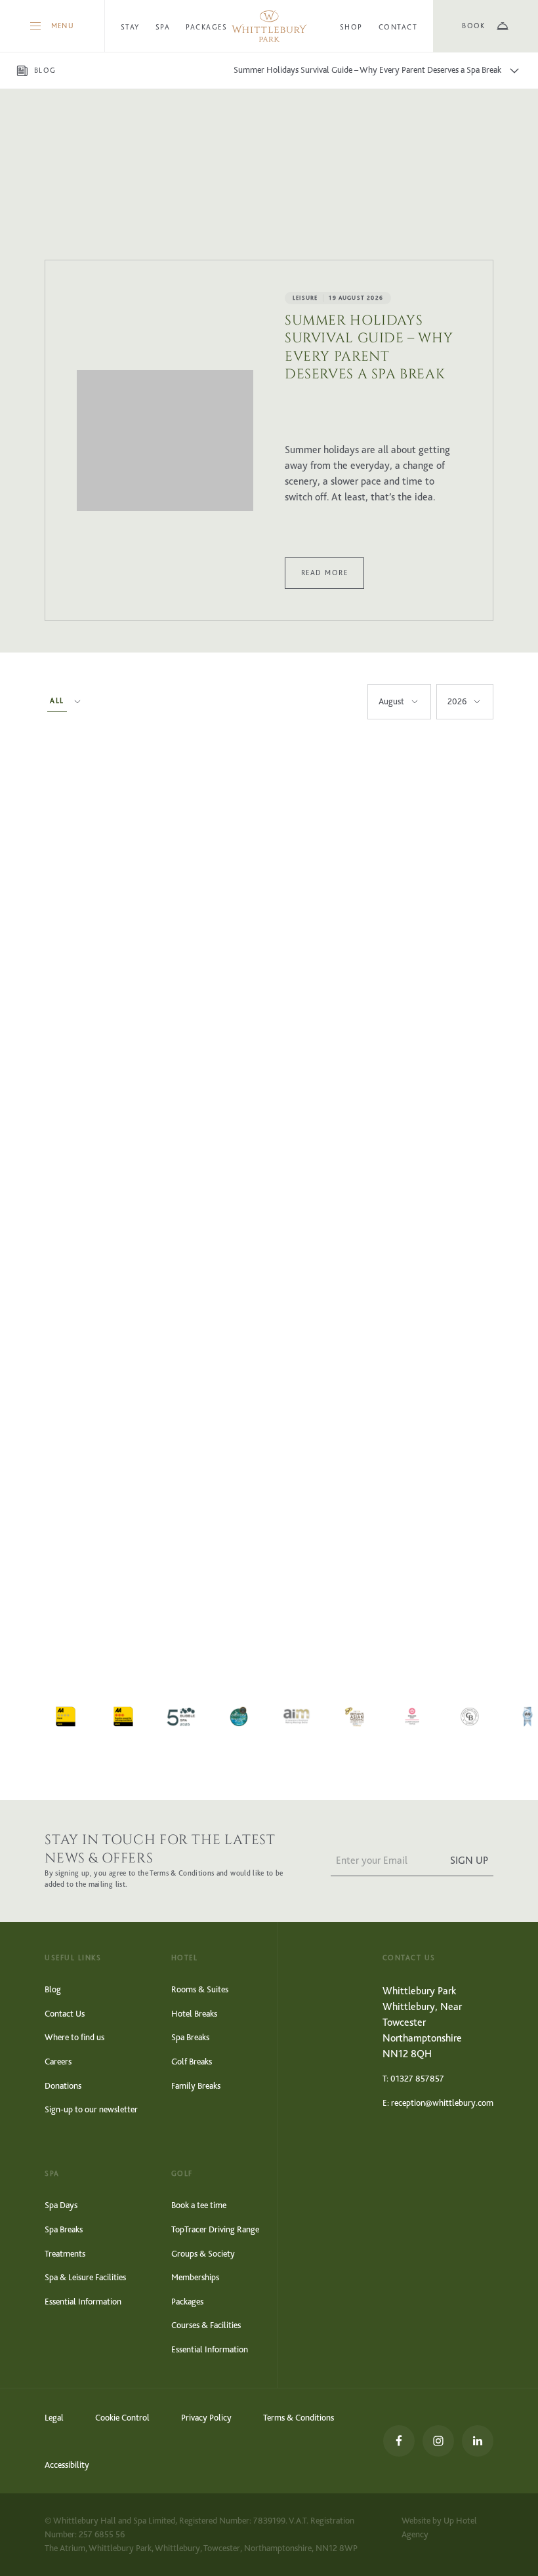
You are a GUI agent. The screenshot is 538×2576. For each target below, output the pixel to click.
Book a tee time (199, 2205)
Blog (53, 1989)
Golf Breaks (192, 2062)
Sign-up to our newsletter (91, 2109)
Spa (163, 27)
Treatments (65, 2254)
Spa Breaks (190, 2037)
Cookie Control (122, 2418)
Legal (54, 2418)
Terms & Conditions (299, 2418)
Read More (324, 573)
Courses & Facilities (206, 2325)
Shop (351, 27)
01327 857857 (417, 2079)
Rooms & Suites (200, 1989)
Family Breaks (196, 2086)
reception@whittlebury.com (442, 2103)
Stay (130, 27)
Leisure (305, 298)
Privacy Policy (206, 2418)
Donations (63, 2086)
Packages (206, 27)
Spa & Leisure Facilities (85, 2277)
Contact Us (65, 2014)
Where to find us (74, 2037)
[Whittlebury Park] (269, 26)
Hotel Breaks (194, 2014)
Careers (58, 2062)
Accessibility (67, 2465)
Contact (398, 27)
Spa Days (61, 2205)
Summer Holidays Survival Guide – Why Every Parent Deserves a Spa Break (369, 348)
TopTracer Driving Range (215, 2229)
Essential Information (83, 2302)
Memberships (195, 2277)
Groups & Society (203, 2254)
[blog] (165, 440)
